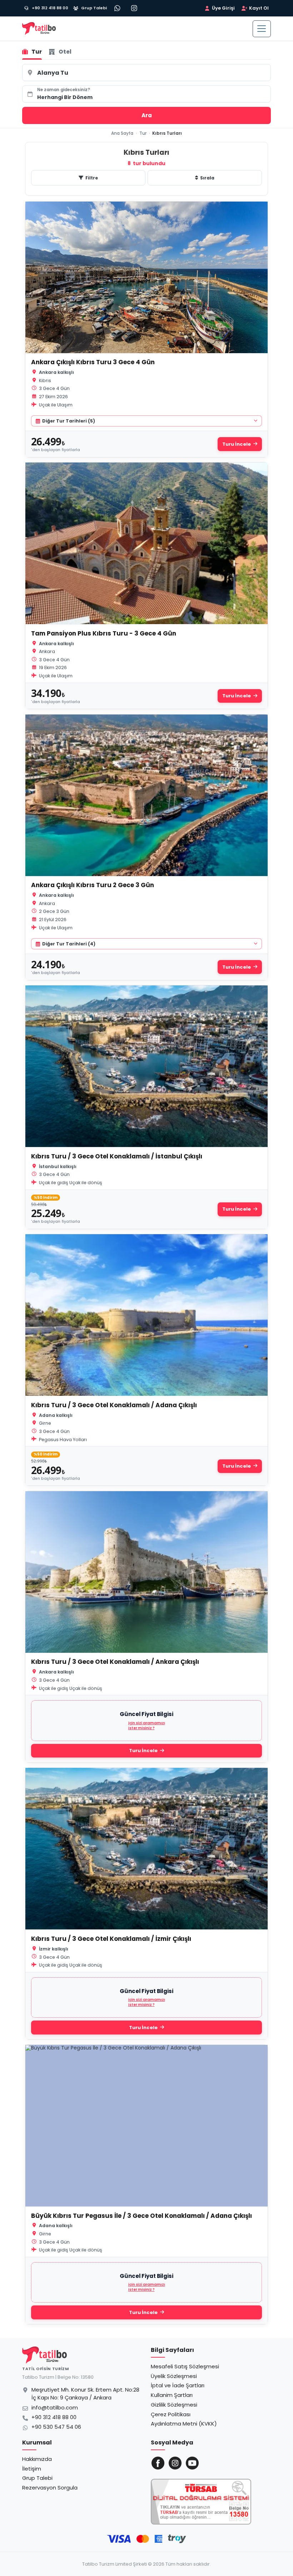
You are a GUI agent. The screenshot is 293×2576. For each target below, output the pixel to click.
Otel (65, 52)
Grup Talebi (37, 2478)
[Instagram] (134, 8)
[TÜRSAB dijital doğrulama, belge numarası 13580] (201, 2502)
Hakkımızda (37, 2459)
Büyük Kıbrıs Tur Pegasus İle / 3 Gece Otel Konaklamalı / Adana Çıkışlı (141, 2216)
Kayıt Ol (259, 8)
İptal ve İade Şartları (178, 2385)
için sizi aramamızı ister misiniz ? (147, 1726)
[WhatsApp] (118, 8)
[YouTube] (192, 2463)
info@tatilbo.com (55, 2408)
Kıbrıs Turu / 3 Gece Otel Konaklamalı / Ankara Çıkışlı (115, 1662)
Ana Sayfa (122, 133)
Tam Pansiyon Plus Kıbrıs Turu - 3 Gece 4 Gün (104, 633)
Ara (147, 115)
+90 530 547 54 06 (56, 2427)
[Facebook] (158, 2463)
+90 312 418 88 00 (54, 2417)
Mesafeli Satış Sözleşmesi (185, 2366)
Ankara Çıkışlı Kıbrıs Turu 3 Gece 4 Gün (93, 362)
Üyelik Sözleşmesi (174, 2376)
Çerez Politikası (171, 2414)
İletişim (32, 2469)
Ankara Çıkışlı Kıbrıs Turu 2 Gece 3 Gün (93, 885)
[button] (146, 94)
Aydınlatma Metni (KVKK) (184, 2424)
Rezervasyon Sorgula (50, 2488)
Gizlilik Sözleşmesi (174, 2405)
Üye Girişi (223, 8)
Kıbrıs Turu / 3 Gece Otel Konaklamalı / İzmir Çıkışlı (111, 1939)
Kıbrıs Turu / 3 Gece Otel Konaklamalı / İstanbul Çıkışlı (117, 1156)
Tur (37, 52)
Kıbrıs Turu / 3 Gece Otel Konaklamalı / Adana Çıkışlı (114, 1405)
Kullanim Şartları (172, 2395)
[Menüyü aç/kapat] (262, 29)
